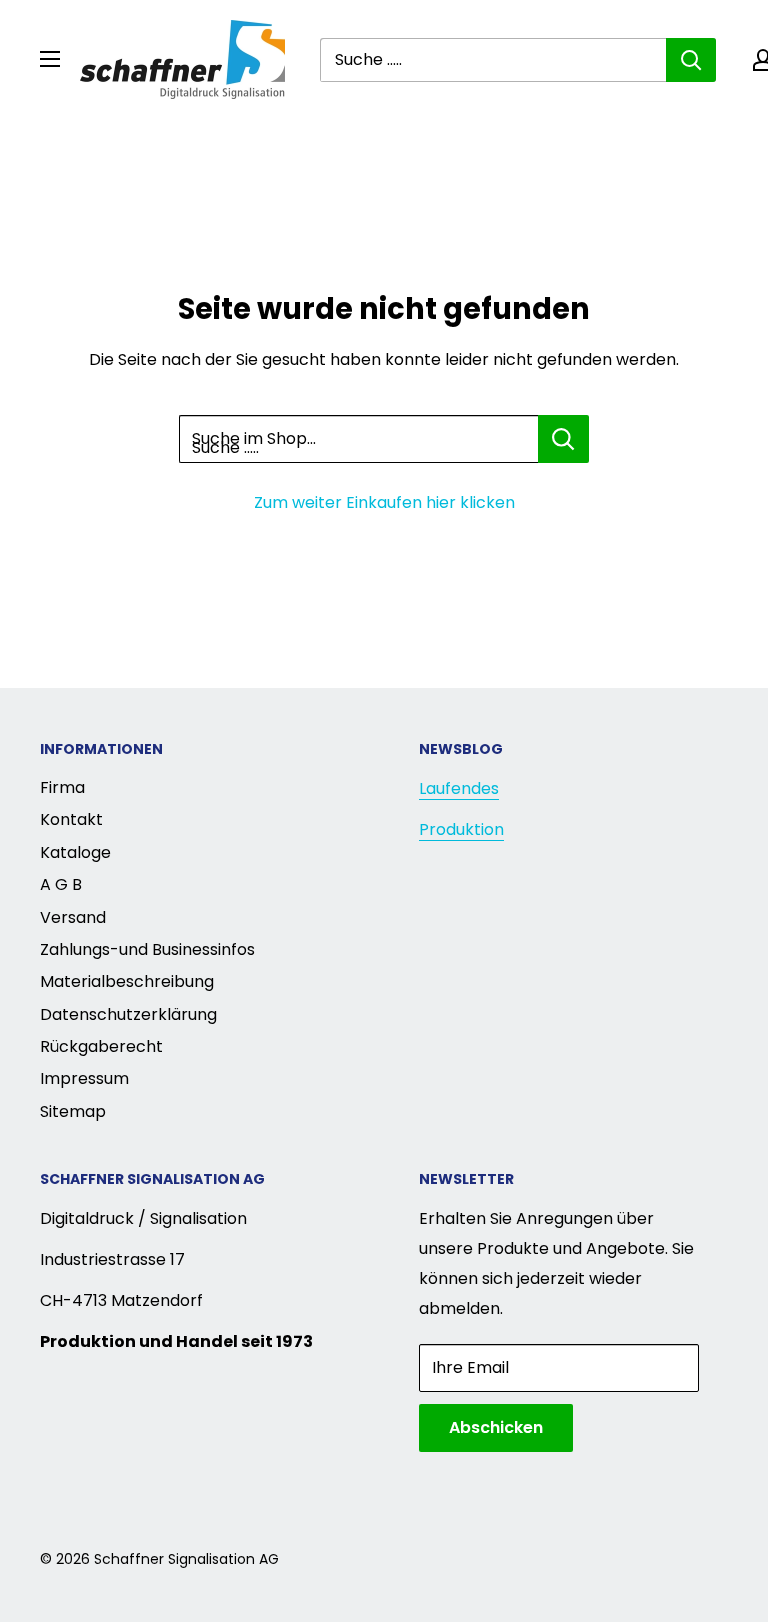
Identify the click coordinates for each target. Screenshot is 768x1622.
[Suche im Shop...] (563, 439)
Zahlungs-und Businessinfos (147, 949)
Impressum (84, 1078)
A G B (61, 884)
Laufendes (459, 788)
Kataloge (75, 852)
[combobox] (493, 60)
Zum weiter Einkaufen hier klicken (384, 502)
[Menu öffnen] (50, 59)
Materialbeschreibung (127, 981)
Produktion (461, 829)
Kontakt (71, 819)
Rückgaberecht (101, 1046)
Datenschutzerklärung (128, 1014)
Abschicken (496, 1427)
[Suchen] (691, 60)
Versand (73, 917)
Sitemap (73, 1111)
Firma (62, 787)
